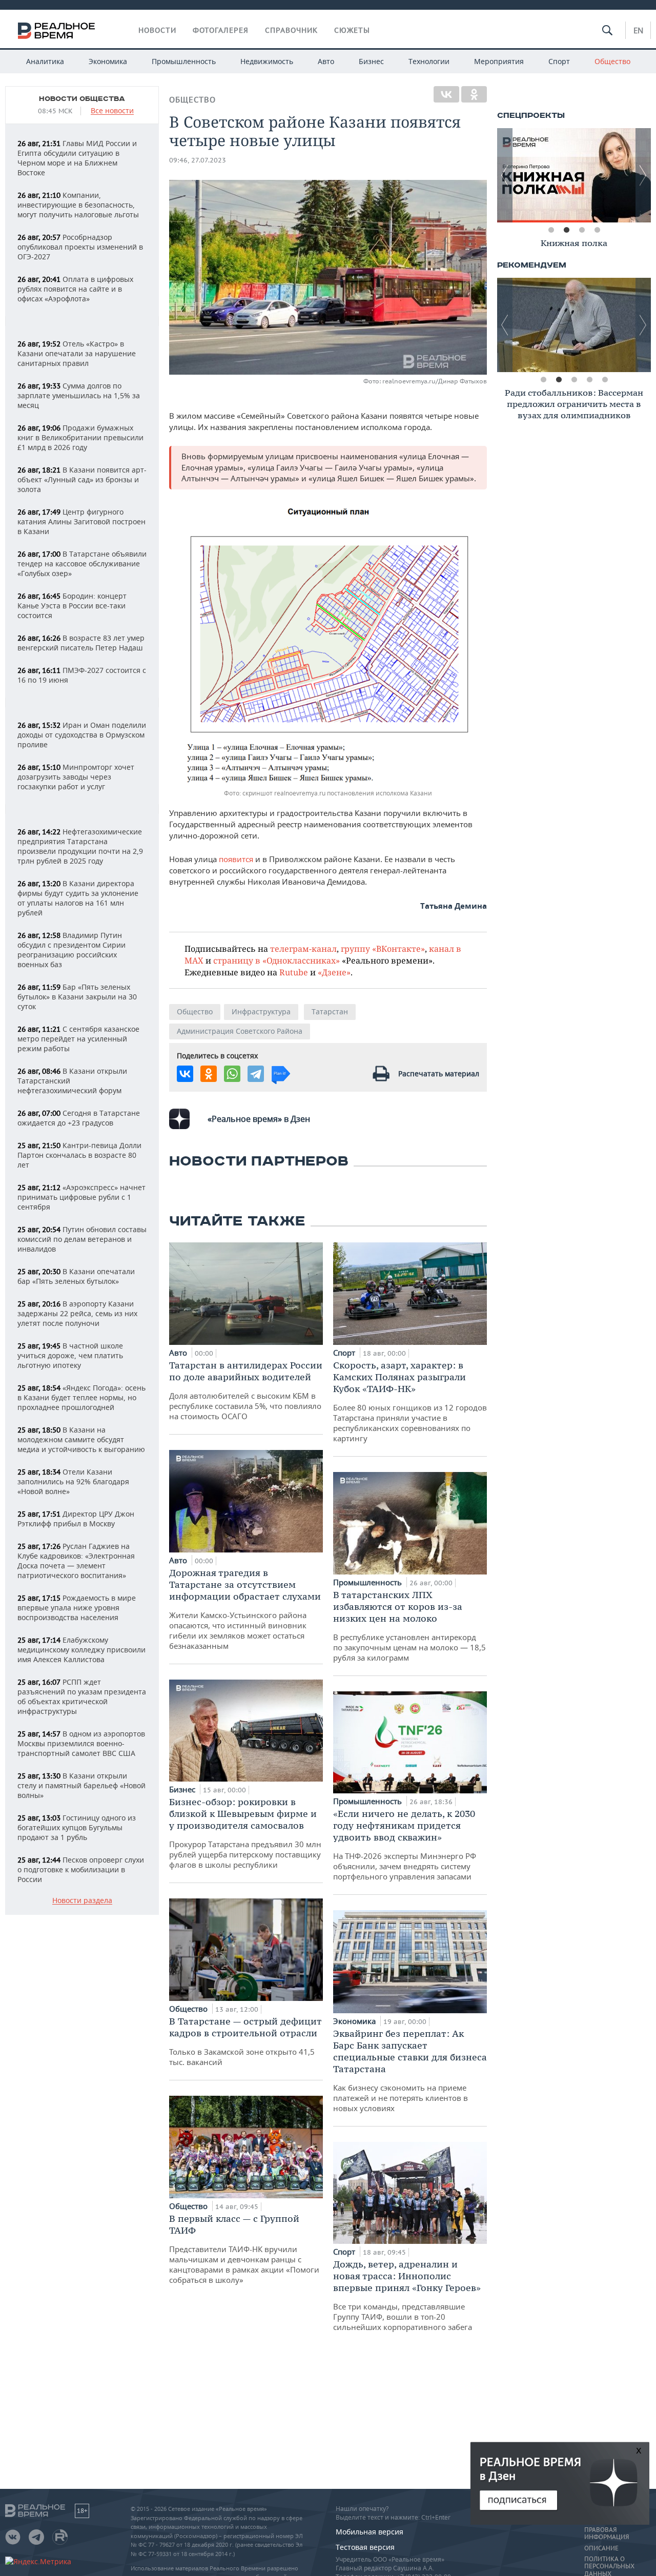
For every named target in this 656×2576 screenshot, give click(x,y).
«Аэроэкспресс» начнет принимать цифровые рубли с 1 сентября (81, 1197)
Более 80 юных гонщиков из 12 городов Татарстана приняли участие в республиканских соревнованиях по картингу (410, 1401)
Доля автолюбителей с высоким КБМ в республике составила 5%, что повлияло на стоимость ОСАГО (246, 1390)
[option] (574, 175)
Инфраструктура (261, 1011)
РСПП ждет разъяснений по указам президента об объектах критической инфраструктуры (82, 1696)
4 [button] (597, 230)
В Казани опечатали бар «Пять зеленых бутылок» (76, 1276)
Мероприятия (499, 61)
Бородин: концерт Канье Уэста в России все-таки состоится (72, 606)
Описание (601, 2548)
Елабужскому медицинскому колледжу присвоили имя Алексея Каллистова (81, 1650)
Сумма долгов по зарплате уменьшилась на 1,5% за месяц (79, 395)
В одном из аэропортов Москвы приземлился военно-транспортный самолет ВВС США (81, 1743)
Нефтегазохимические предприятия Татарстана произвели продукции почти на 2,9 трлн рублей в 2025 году (80, 846)
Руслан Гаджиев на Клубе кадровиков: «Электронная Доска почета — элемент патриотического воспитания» (76, 1561)
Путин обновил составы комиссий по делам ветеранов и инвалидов (82, 1239)
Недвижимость (267, 61)
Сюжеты (352, 30)
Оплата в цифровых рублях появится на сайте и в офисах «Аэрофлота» (75, 289)
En (638, 30)
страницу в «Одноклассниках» (276, 960)
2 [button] (566, 230)
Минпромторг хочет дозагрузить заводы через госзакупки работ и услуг (76, 777)
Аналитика (45, 61)
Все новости (112, 111)
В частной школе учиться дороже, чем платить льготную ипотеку (70, 1355)
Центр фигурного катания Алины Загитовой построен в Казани (81, 522)
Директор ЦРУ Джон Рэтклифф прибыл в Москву (76, 1519)
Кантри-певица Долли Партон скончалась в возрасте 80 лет (79, 1155)
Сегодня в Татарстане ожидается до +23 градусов (79, 1118)
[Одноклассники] (474, 94)
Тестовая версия (365, 2547)
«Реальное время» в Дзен (259, 1119)
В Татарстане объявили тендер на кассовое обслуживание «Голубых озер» (82, 564)
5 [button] (605, 380)
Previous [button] (505, 175)
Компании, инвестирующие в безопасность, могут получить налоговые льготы (78, 205)
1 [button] (551, 230)
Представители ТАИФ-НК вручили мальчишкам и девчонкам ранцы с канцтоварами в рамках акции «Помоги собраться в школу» (244, 2249)
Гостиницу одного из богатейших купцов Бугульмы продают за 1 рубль (77, 1827)
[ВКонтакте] (446, 94)
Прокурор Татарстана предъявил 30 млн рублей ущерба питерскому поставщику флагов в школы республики (245, 1833)
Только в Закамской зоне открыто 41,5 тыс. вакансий (245, 2041)
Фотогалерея (221, 30)
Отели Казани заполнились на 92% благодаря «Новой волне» (73, 1481)
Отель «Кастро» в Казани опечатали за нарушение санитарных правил (77, 353)
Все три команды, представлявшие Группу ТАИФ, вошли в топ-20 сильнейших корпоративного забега (407, 2295)
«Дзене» (334, 972)
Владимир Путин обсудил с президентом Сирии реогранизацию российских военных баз (71, 950)
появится (236, 859)
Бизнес (371, 61)
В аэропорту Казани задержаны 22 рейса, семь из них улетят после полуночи (77, 1313)
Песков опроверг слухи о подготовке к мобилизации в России (81, 1869)
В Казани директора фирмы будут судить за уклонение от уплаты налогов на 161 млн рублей (78, 898)
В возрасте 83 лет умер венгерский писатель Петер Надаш (81, 643)
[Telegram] (256, 1074)
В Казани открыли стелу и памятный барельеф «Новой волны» (81, 1785)
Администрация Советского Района (240, 1031)
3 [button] (582, 230)
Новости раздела (82, 1901)
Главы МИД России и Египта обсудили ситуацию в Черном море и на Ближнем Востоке (77, 158)
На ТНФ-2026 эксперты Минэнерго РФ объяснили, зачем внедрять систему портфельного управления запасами (405, 1845)
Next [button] (643, 175)
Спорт (559, 61)
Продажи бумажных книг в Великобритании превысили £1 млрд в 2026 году (80, 437)
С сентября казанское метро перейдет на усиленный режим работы (78, 1039)
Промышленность (184, 61)
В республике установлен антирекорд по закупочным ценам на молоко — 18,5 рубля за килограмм (409, 1626)
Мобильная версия (370, 2532)
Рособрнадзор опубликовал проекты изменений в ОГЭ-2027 (80, 247)
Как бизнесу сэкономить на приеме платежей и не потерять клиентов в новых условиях (410, 2070)
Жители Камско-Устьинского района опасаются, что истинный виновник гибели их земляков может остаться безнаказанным (245, 1609)
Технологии (429, 61)
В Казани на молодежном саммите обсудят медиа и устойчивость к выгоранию (81, 1439)
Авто (326, 61)
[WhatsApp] (232, 1074)
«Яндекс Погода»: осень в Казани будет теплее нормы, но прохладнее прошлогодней (81, 1397)
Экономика (108, 61)
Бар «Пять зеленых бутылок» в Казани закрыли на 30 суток (77, 997)
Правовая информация (607, 2533)
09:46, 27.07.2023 (198, 160)
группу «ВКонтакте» (383, 948)
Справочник (291, 30)
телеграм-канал (303, 948)
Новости (157, 30)
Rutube (294, 972)
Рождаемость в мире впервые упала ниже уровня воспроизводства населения (77, 1608)
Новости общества (82, 99)
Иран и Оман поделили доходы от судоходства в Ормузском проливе (82, 735)
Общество (612, 61)
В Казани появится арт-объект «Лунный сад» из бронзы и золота (82, 479)
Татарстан (330, 1011)
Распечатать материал (439, 1074)
